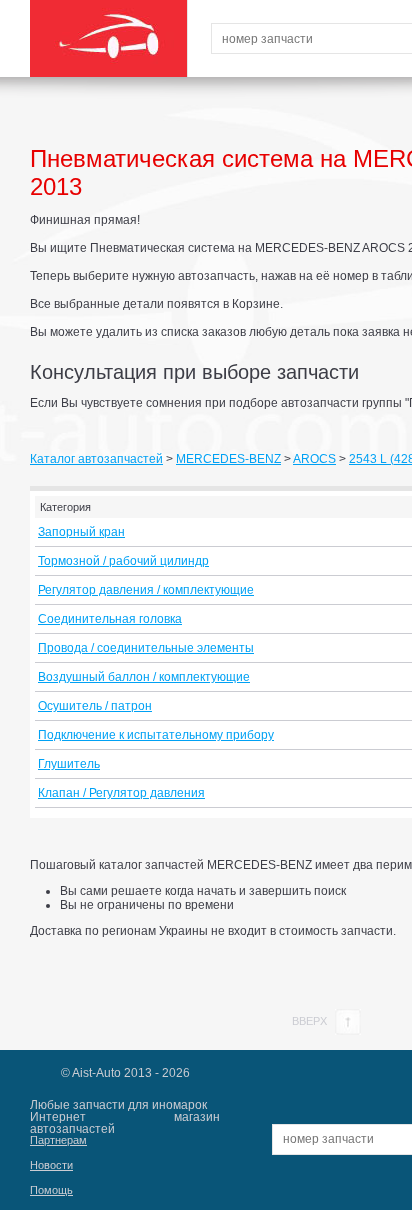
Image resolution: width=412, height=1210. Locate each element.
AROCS (314, 459)
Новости (51, 1165)
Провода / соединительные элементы (146, 648)
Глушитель (69, 764)
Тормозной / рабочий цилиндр (123, 561)
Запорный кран (81, 532)
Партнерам (58, 1140)
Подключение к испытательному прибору (156, 735)
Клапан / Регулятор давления (121, 793)
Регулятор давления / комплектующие (146, 590)
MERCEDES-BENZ (228, 459)
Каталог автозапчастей (96, 459)
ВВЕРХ (311, 1021)
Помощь (51, 1190)
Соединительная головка (110, 619)
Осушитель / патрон (95, 706)
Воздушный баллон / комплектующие (144, 677)
